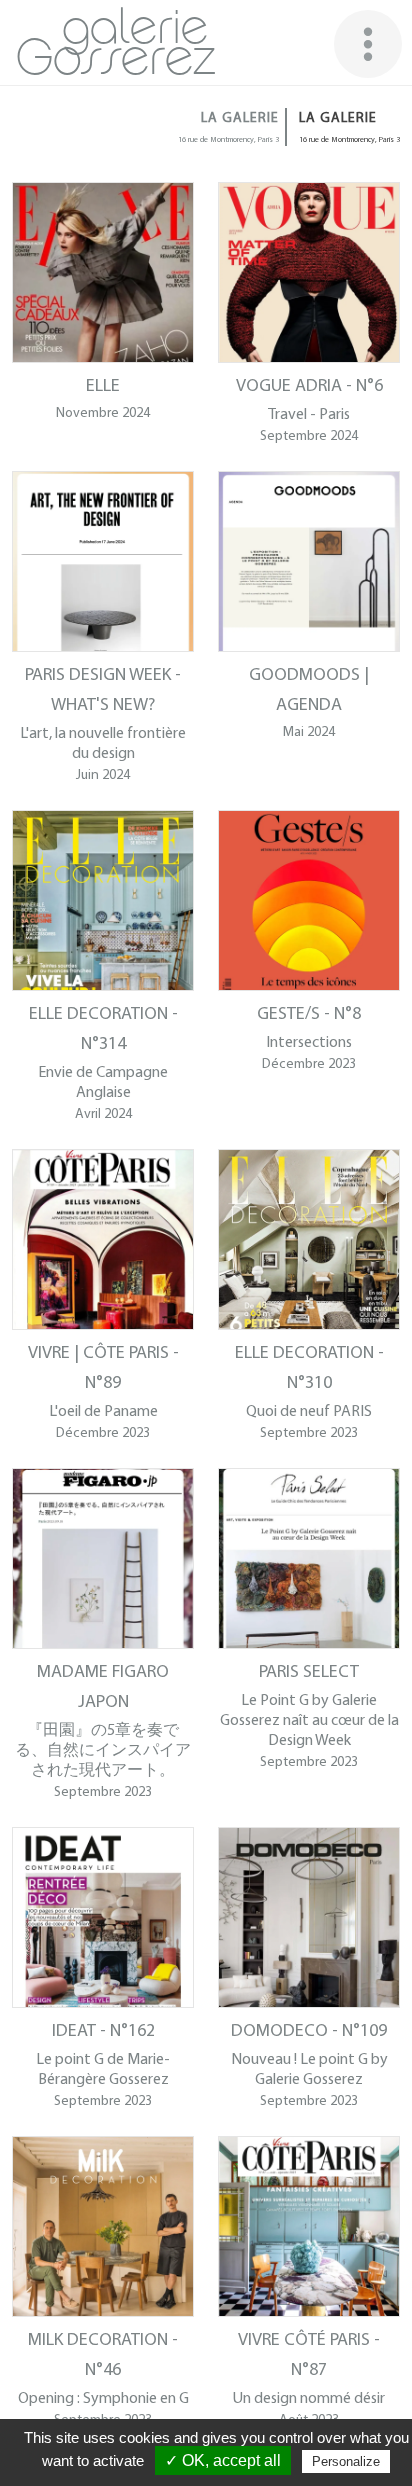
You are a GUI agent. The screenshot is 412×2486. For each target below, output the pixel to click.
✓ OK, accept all (223, 2460)
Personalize (346, 2461)
